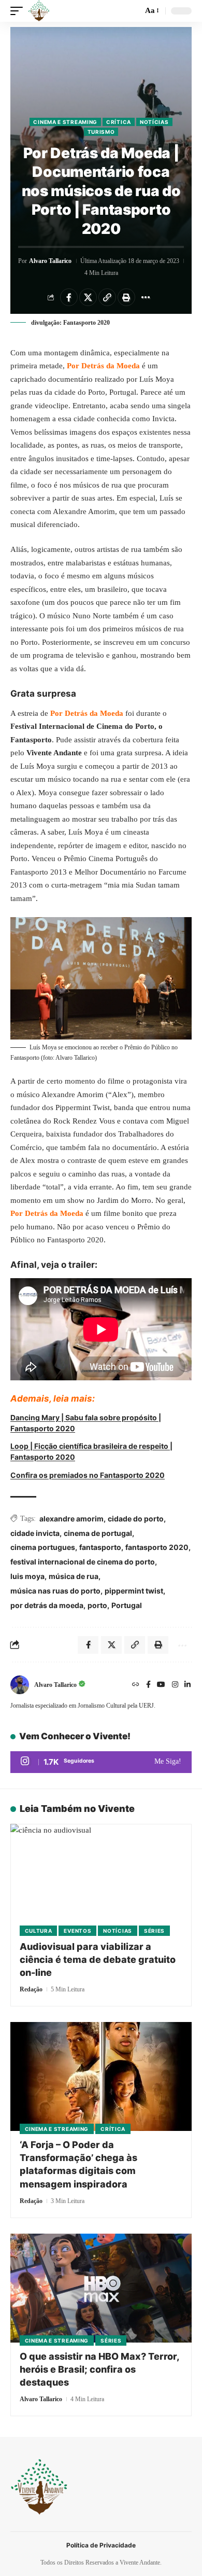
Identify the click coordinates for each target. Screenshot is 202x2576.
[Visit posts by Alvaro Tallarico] (20, 1685)
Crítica (119, 122)
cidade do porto (136, 1519)
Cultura (39, 1931)
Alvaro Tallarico (50, 261)
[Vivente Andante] (39, 11)
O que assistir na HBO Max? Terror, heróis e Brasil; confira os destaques (100, 2369)
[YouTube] (161, 1685)
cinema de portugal (98, 1533)
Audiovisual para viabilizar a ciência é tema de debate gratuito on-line (98, 1959)
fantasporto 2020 (157, 1547)
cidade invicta (35, 1533)
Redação (31, 1989)
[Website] (136, 1685)
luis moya (27, 1576)
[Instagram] (175, 1685)
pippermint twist (134, 1591)
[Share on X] (88, 297)
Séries (154, 1931)
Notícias (154, 122)
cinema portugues (43, 1547)
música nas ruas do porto (55, 1591)
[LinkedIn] (187, 1685)
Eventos (77, 1931)
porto (97, 1605)
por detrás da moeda (47, 1605)
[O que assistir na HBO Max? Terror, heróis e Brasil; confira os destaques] (101, 2288)
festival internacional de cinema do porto (83, 1562)
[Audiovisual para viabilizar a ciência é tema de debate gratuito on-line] (101, 1878)
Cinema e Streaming (65, 122)
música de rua (74, 1576)
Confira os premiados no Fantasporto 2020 (88, 1475)
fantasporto (100, 1547)
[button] (19, 11)
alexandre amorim (71, 1519)
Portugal (127, 1605)
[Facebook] (148, 1685)
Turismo (101, 132)
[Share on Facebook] (69, 297)
